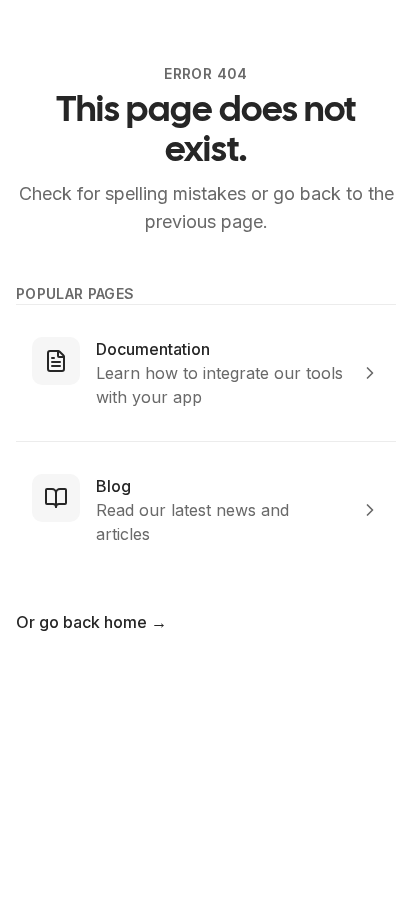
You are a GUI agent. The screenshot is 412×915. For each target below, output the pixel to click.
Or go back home (91, 622)
